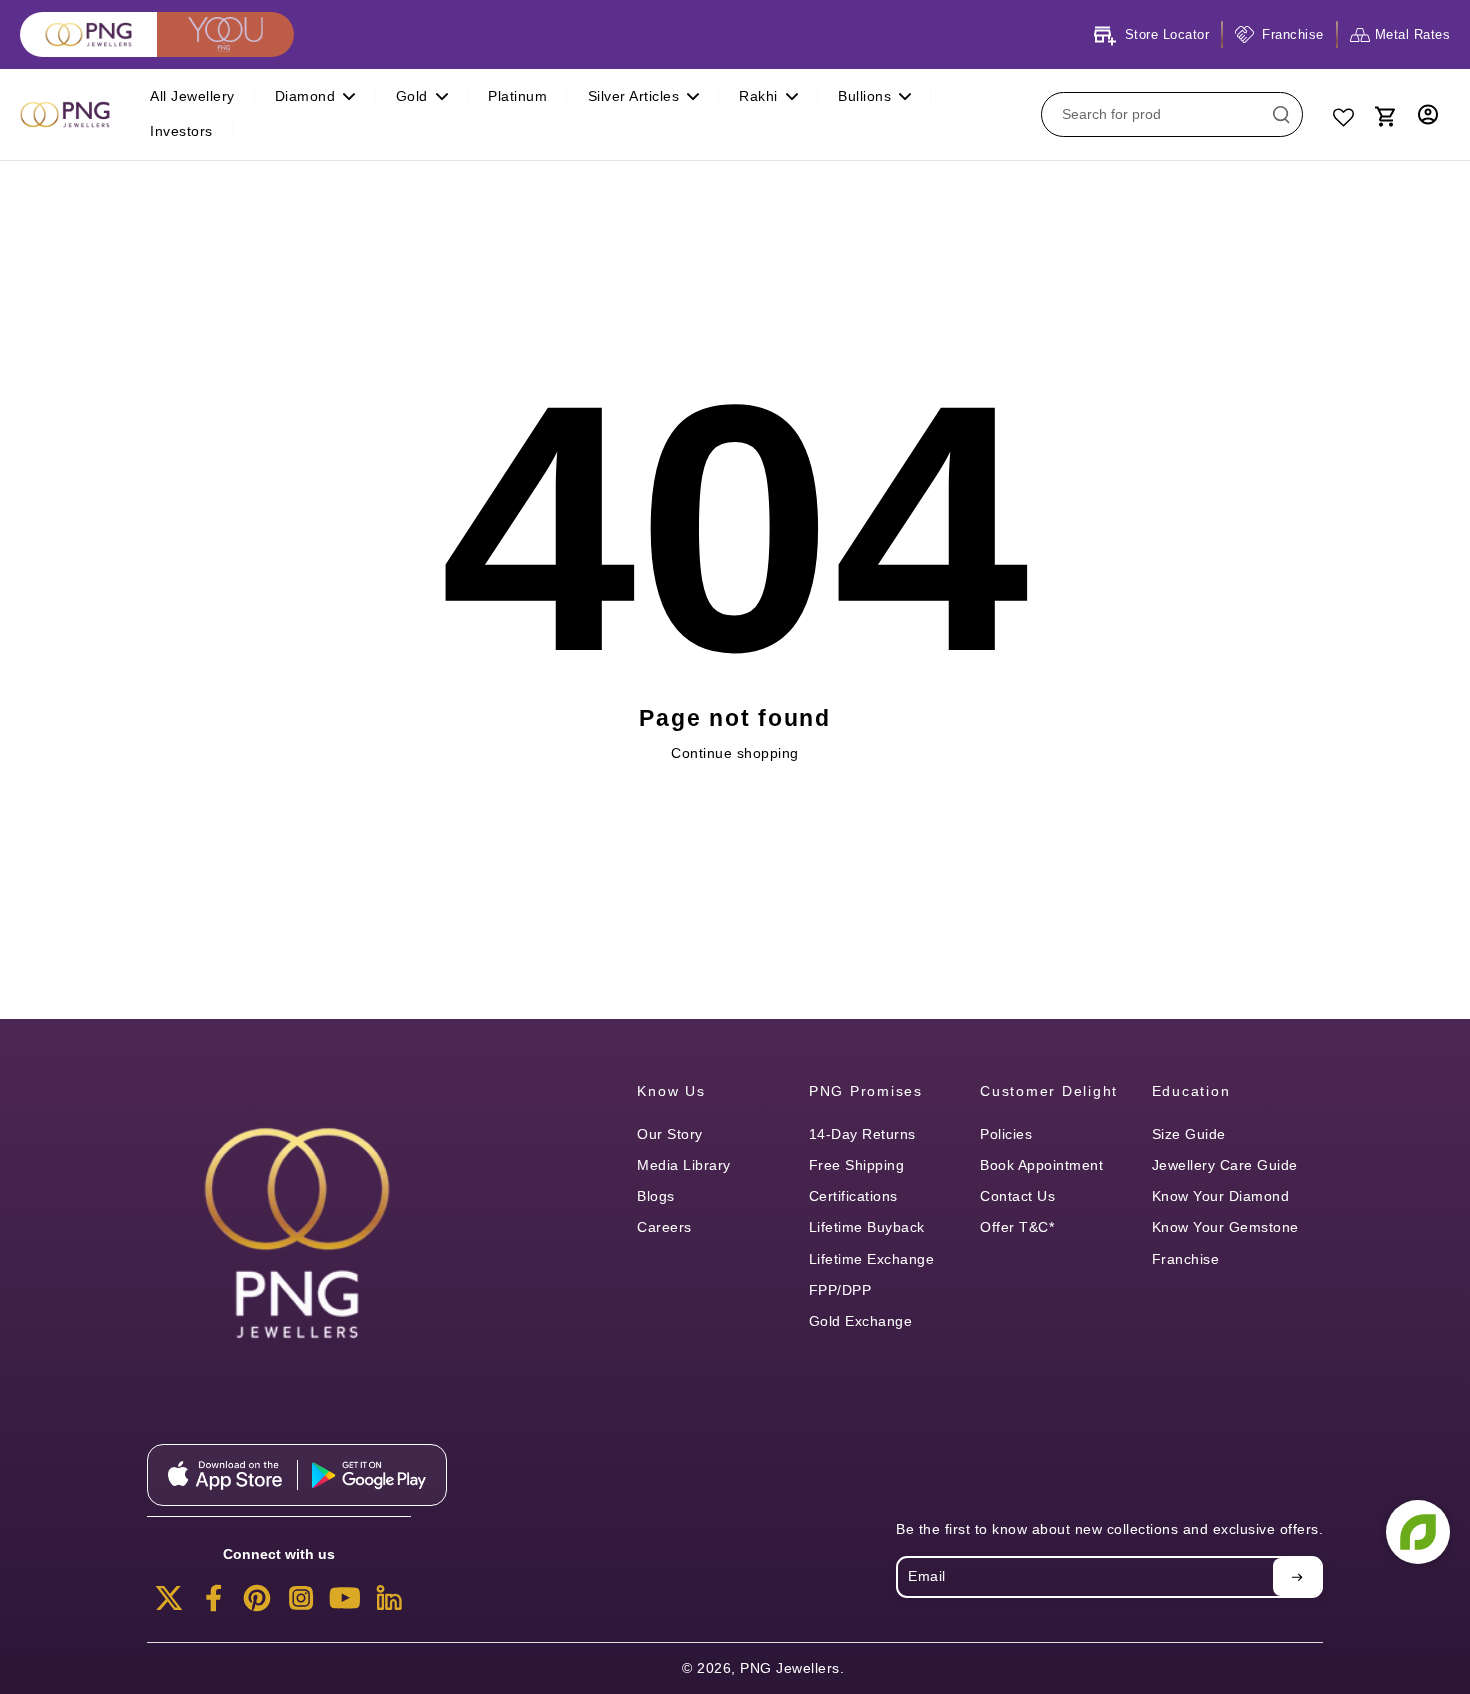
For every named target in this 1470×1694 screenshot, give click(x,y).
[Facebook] (213, 1604)
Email (927, 1576)
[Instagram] (301, 1604)
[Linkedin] (389, 1604)
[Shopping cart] (1384, 114)
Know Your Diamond (1221, 1196)
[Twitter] (169, 1604)
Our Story (670, 1134)
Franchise (1186, 1259)
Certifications (853, 1196)
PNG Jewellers (790, 1668)
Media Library (684, 1165)
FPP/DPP (840, 1290)
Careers (664, 1227)
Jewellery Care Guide (1225, 1165)
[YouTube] (345, 1604)
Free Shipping (857, 1165)
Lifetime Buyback (867, 1227)
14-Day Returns (862, 1134)
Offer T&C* (1017, 1227)
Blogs (656, 1196)
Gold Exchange (861, 1321)
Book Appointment (1041, 1165)
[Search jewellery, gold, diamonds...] (1281, 114)
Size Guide (1189, 1134)
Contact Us (1017, 1196)
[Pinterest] (257, 1604)
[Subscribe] (1297, 1577)
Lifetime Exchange (872, 1259)
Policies (1006, 1134)
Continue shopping (735, 753)
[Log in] (1428, 114)
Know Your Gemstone (1225, 1227)
